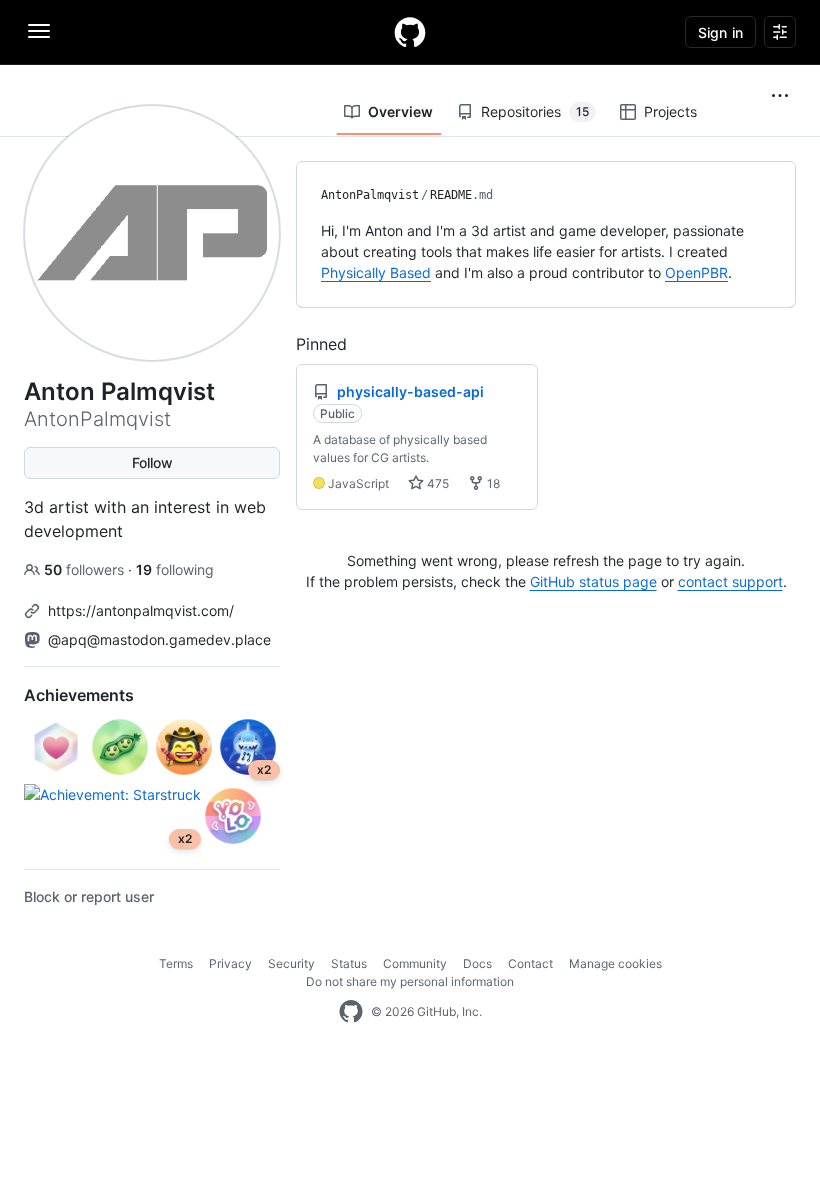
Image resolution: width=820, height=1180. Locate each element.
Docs (477, 963)
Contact (530, 963)
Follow (152, 462)
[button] (780, 96)
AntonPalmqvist (370, 195)
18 (492, 483)
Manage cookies (615, 963)
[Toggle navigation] (39, 31)
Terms (176, 963)
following (175, 569)
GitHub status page (593, 581)
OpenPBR (696, 272)
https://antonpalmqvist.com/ (141, 610)
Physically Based (376, 272)
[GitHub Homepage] (351, 1012)
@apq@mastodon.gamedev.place (159, 639)
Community (415, 963)
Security (291, 963)
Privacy (230, 963)
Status (349, 963)
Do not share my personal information (410, 981)
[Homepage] (410, 32)
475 (436, 483)
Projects (670, 111)
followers (86, 569)
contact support (730, 581)
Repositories (535, 111)
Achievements (79, 695)
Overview (400, 111)
